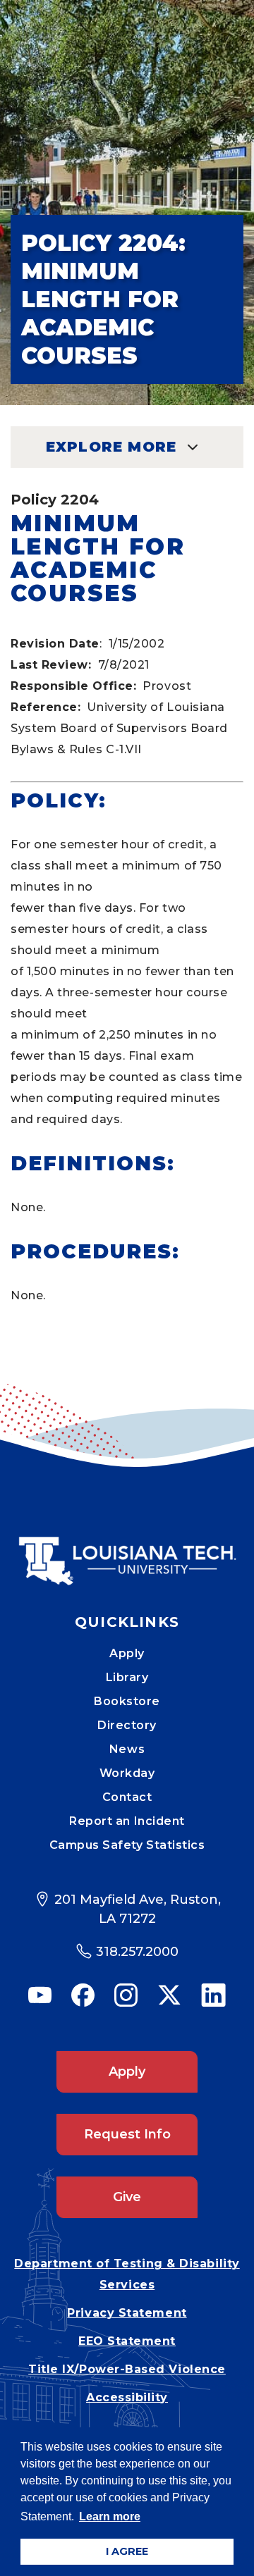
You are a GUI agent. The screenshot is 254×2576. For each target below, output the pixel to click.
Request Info (127, 2134)
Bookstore (127, 1701)
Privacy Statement (127, 2313)
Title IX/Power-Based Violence (127, 2369)
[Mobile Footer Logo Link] (127, 1551)
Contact (127, 1797)
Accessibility (127, 2397)
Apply (127, 1653)
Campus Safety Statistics (127, 1845)
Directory (127, 1725)
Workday (127, 1773)
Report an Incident (127, 1821)
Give (127, 2197)
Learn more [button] (110, 2516)
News (127, 1749)
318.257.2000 (137, 1952)
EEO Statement (127, 2341)
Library (127, 1677)
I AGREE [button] (127, 2551)
